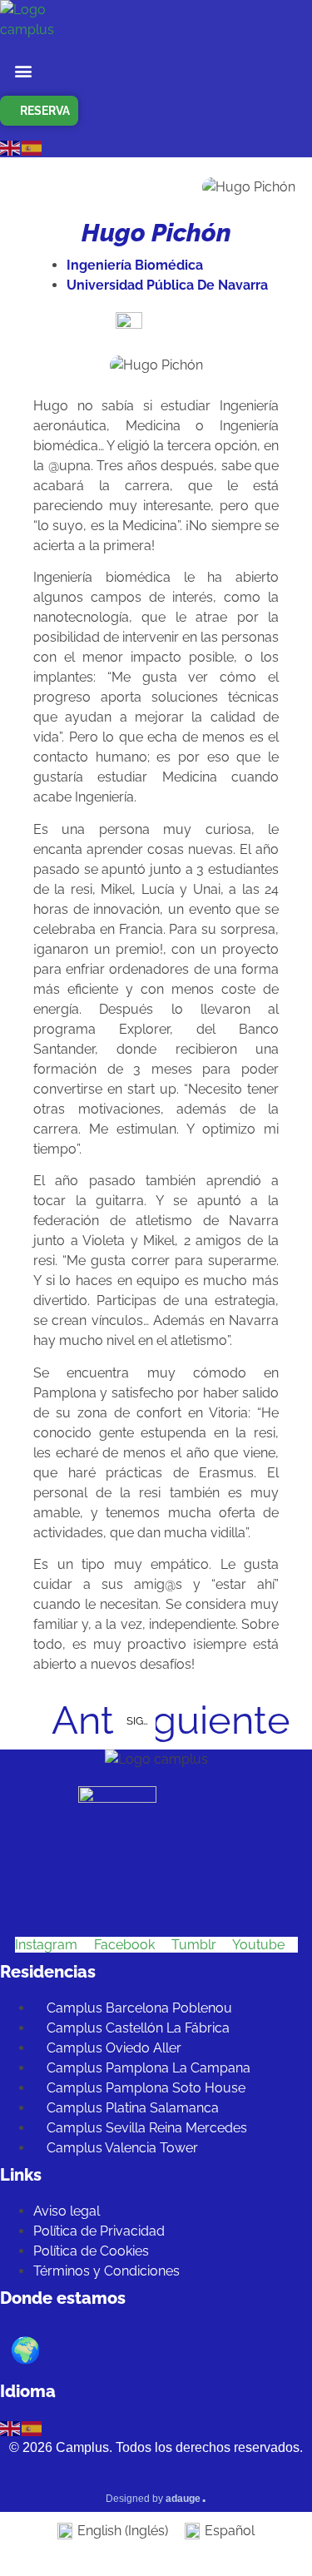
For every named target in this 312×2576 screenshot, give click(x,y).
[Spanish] (32, 147)
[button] (24, 70)
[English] (11, 147)
